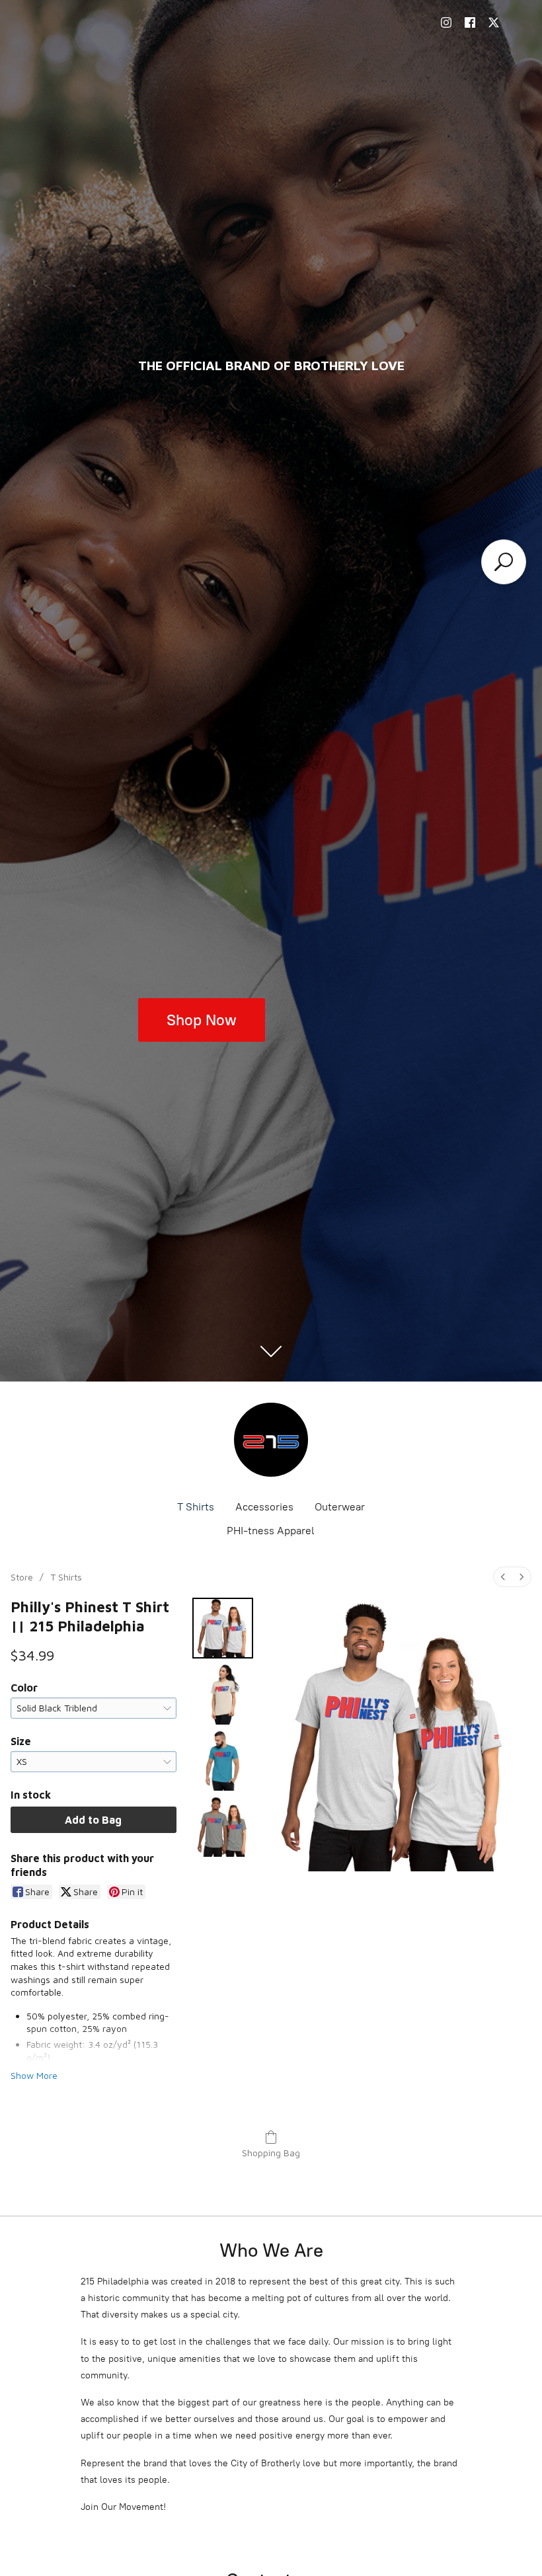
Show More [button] (34, 2075)
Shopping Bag (271, 2153)
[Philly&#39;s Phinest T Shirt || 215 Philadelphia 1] (223, 1694)
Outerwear (340, 1507)
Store (22, 1577)
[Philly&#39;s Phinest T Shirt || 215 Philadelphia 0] (223, 1628)
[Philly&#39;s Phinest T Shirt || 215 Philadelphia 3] (223, 1826)
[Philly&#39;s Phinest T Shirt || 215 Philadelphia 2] (223, 1760)
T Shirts (196, 1507)
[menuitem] (503, 1577)
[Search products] (504, 562)
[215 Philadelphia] (271, 1440)
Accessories (264, 1507)
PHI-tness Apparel (271, 1531)
